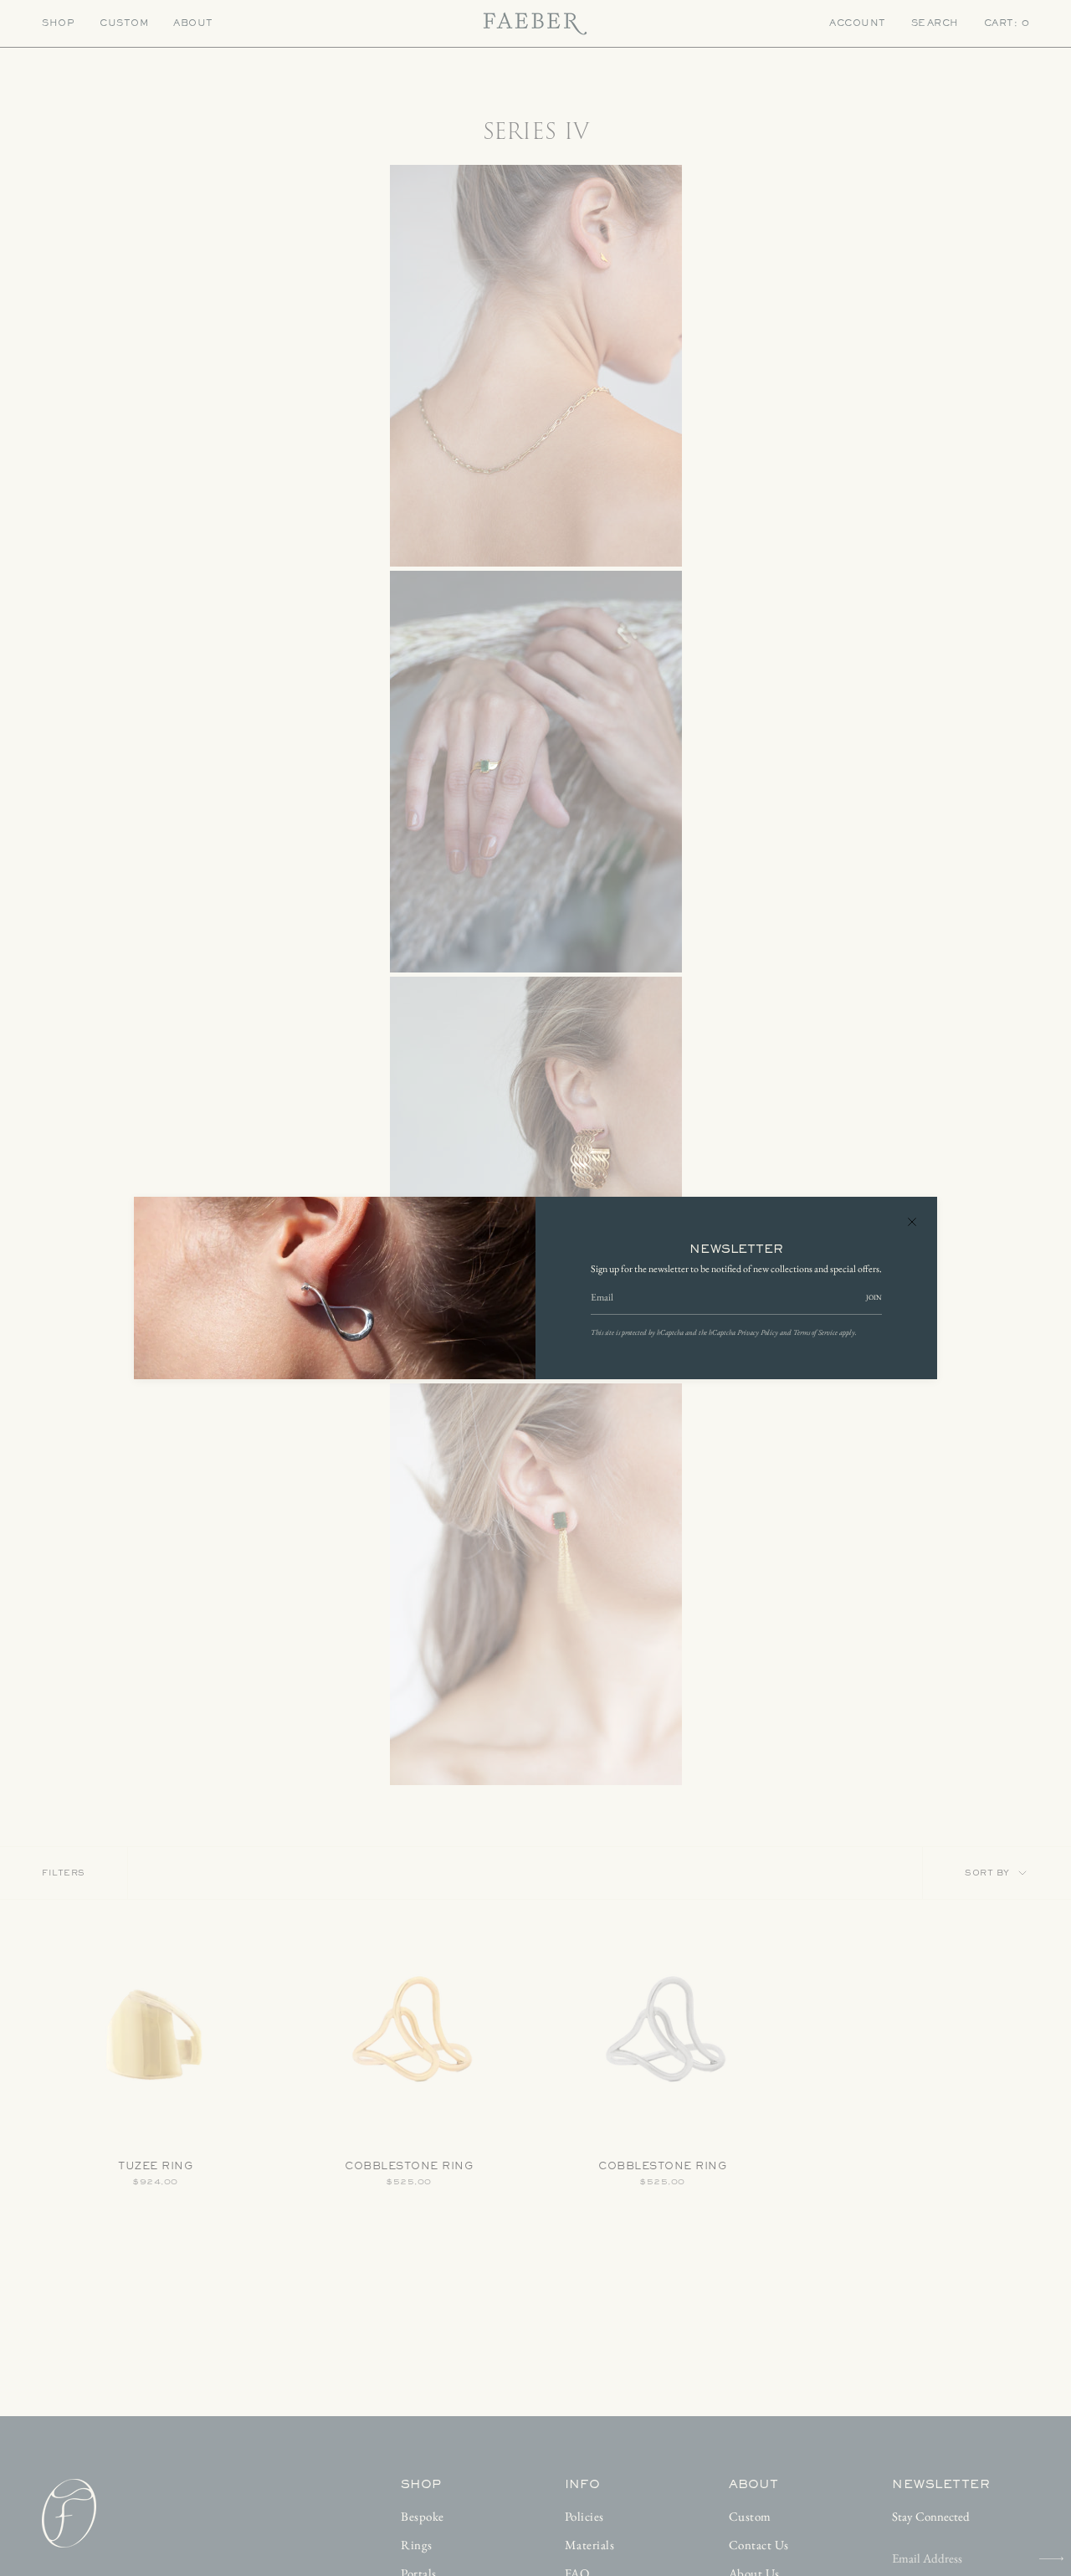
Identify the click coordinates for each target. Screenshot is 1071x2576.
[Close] (912, 1222)
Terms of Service (815, 1332)
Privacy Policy (758, 1332)
